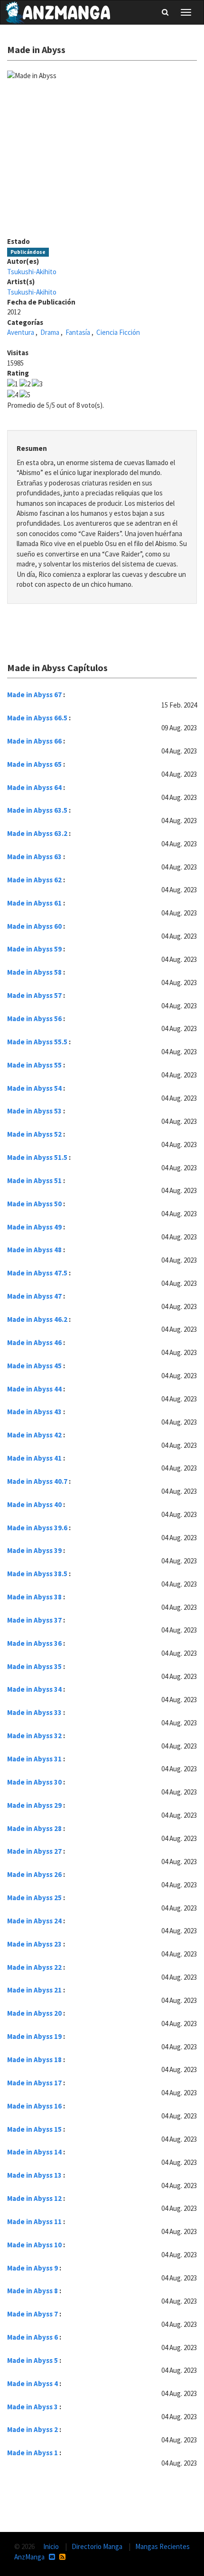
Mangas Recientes (162, 2546)
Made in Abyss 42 (34, 1435)
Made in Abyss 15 (34, 2129)
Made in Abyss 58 (34, 972)
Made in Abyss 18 (34, 2060)
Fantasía (78, 332)
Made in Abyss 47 (34, 1296)
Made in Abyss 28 (34, 1828)
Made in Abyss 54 (34, 1088)
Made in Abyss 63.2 (37, 833)
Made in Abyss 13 (34, 2175)
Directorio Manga (98, 2546)
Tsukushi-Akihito (32, 272)
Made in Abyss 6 (32, 2337)
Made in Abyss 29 (34, 1805)
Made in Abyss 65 (34, 764)
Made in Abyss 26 (34, 1874)
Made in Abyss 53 (34, 1111)
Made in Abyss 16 (34, 2106)
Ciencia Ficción (118, 332)
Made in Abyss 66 (34, 741)
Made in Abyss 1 (32, 2453)
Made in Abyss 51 (34, 1180)
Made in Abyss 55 (34, 1065)
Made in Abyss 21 (34, 1990)
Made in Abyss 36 (34, 1643)
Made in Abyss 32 (34, 1736)
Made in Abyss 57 (34, 995)
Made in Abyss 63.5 (37, 810)
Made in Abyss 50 (34, 1204)
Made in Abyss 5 (32, 2360)
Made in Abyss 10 (34, 2245)
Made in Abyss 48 (34, 1250)
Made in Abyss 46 (34, 1342)
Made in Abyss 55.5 (37, 1042)
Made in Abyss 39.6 (37, 1528)
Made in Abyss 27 (34, 1851)
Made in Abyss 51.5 (37, 1157)
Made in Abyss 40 (34, 1504)
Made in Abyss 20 (34, 2013)
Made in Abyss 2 (32, 2429)
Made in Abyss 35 (34, 1666)
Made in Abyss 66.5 (37, 718)
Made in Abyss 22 (34, 1967)
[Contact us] (52, 2557)
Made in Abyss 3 (32, 2407)
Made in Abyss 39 (34, 1550)
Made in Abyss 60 (34, 926)
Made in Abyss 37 (34, 1620)
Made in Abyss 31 (34, 1759)
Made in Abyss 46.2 (37, 1319)
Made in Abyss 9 (32, 2268)
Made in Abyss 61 (34, 903)
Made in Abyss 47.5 (37, 1273)
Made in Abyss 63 (34, 857)
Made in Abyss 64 (34, 787)
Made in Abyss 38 (34, 1597)
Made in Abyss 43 (34, 1412)
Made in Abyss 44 (34, 1389)
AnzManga (29, 2557)
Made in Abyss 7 (32, 2314)
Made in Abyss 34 (34, 1689)
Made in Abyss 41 (34, 1458)
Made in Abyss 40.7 (37, 1481)
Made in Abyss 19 (34, 2036)
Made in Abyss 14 (34, 2152)
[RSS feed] (62, 2557)
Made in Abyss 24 (34, 1921)
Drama (50, 332)
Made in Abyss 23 (34, 1944)
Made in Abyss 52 (34, 1134)
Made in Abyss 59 (34, 949)
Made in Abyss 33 (34, 1712)
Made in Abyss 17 (34, 2083)
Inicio (52, 2546)
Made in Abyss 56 (34, 1019)
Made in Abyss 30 (34, 1782)
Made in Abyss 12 (34, 2198)
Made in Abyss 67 (34, 695)
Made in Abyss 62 (34, 880)
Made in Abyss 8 (32, 2291)
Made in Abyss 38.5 (37, 1574)
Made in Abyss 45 (34, 1366)
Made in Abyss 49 (34, 1227)
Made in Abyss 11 (34, 2221)
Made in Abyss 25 (34, 1898)
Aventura (21, 332)
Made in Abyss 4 (32, 2383)
